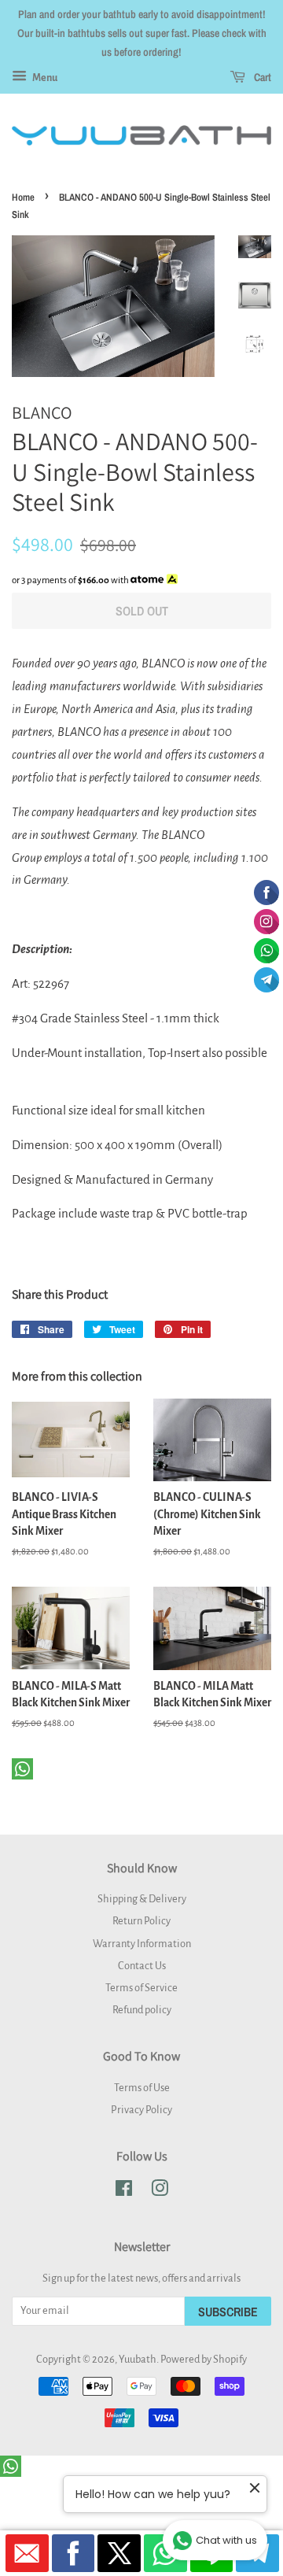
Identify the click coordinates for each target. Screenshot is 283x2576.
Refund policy (142, 2010)
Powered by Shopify (204, 2359)
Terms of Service (141, 1988)
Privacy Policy (141, 2110)
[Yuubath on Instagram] (160, 2192)
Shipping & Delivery (142, 1899)
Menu (44, 78)
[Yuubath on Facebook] (124, 2192)
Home (23, 197)
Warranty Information (142, 1944)
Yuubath (138, 2359)
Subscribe (228, 2312)
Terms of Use (142, 2088)
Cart (261, 78)
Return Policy (141, 1921)
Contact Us (142, 1966)
